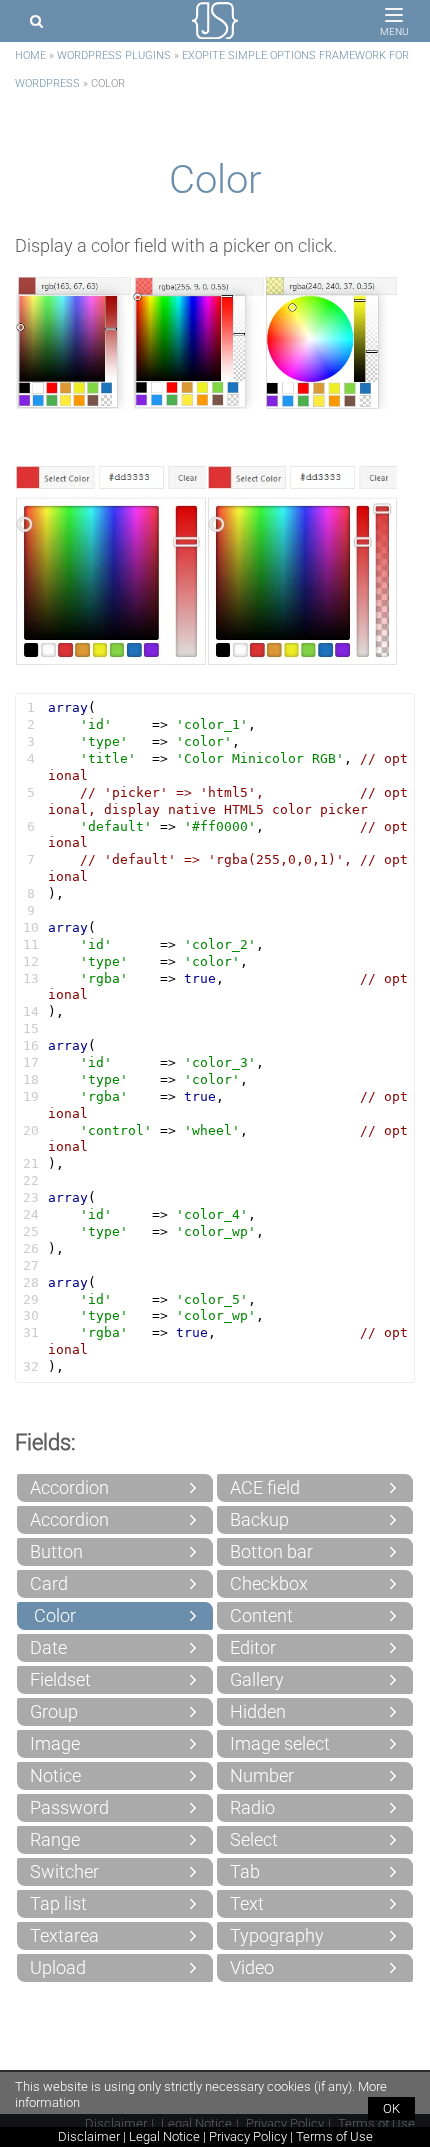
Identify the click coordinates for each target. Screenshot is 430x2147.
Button (56, 1551)
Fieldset (60, 1679)
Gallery (257, 1679)
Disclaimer (89, 2136)
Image (55, 1743)
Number (262, 1775)
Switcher (64, 1871)
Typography (277, 1935)
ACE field (265, 1487)
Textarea (64, 1935)
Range (55, 1839)
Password (69, 1807)
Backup (259, 1519)
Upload (58, 1967)
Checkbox (269, 1583)
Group (54, 1711)
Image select (280, 1743)
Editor (253, 1647)
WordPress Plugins (114, 55)
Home (30, 55)
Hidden (258, 1711)
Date (48, 1647)
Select (254, 1839)
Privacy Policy (248, 2136)
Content (261, 1615)
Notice (55, 1775)
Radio (252, 1807)
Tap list (58, 1903)
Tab (245, 1871)
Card (49, 1583)
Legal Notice (164, 2136)
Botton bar (271, 1551)
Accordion (69, 1487)
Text (247, 1903)
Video (252, 1967)
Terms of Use (334, 2136)
